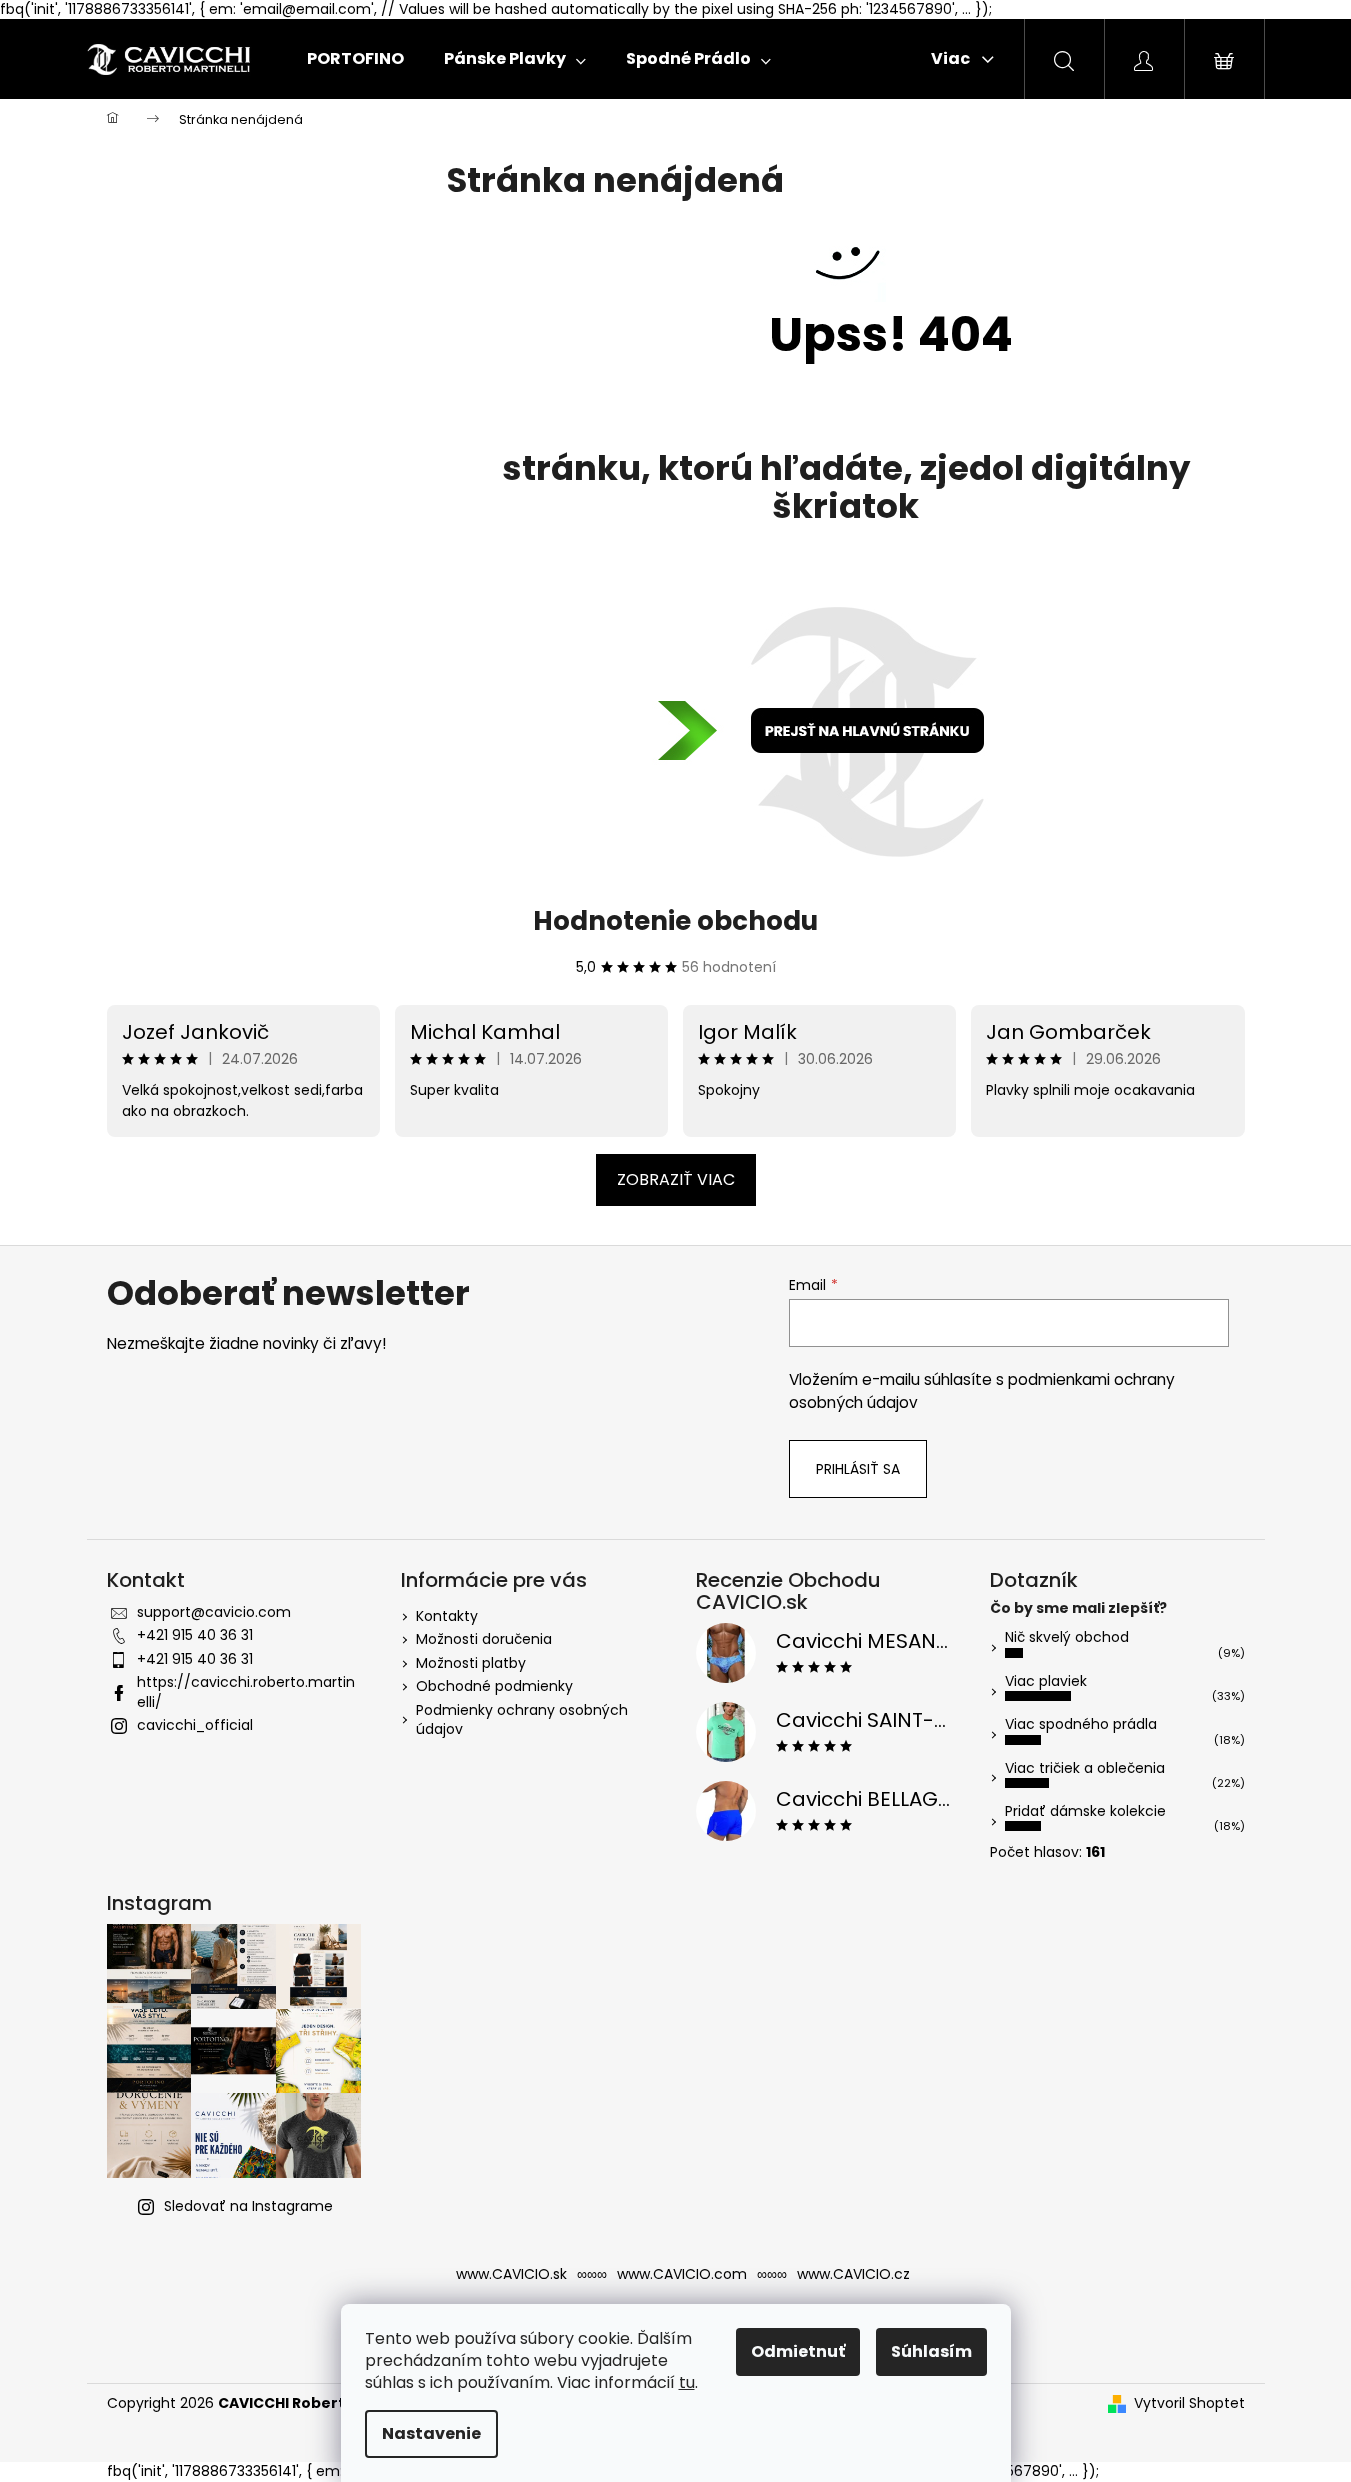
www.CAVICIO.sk (511, 2274)
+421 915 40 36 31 (195, 1635)
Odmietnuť (798, 2351)
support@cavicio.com (214, 1612)
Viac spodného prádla (1081, 1724)
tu (687, 2382)
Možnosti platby (471, 1663)
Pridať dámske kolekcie (1085, 1811)
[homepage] (846, 732)
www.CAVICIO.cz (853, 2274)
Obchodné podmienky (494, 1686)
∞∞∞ (592, 2274)
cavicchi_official (195, 1725)
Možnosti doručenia (484, 1639)
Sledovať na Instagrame (248, 2206)
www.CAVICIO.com (682, 2274)
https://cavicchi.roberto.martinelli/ (246, 1691)
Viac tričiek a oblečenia (1085, 1768)
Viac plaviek (1046, 1681)
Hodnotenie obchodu (675, 921)
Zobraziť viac (676, 1179)
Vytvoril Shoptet (1189, 2403)
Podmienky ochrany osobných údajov (522, 1719)
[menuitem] (355, 59)
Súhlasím (931, 2351)
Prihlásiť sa (858, 1469)
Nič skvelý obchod (1067, 1637)
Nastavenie (431, 2433)
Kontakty (447, 1616)
